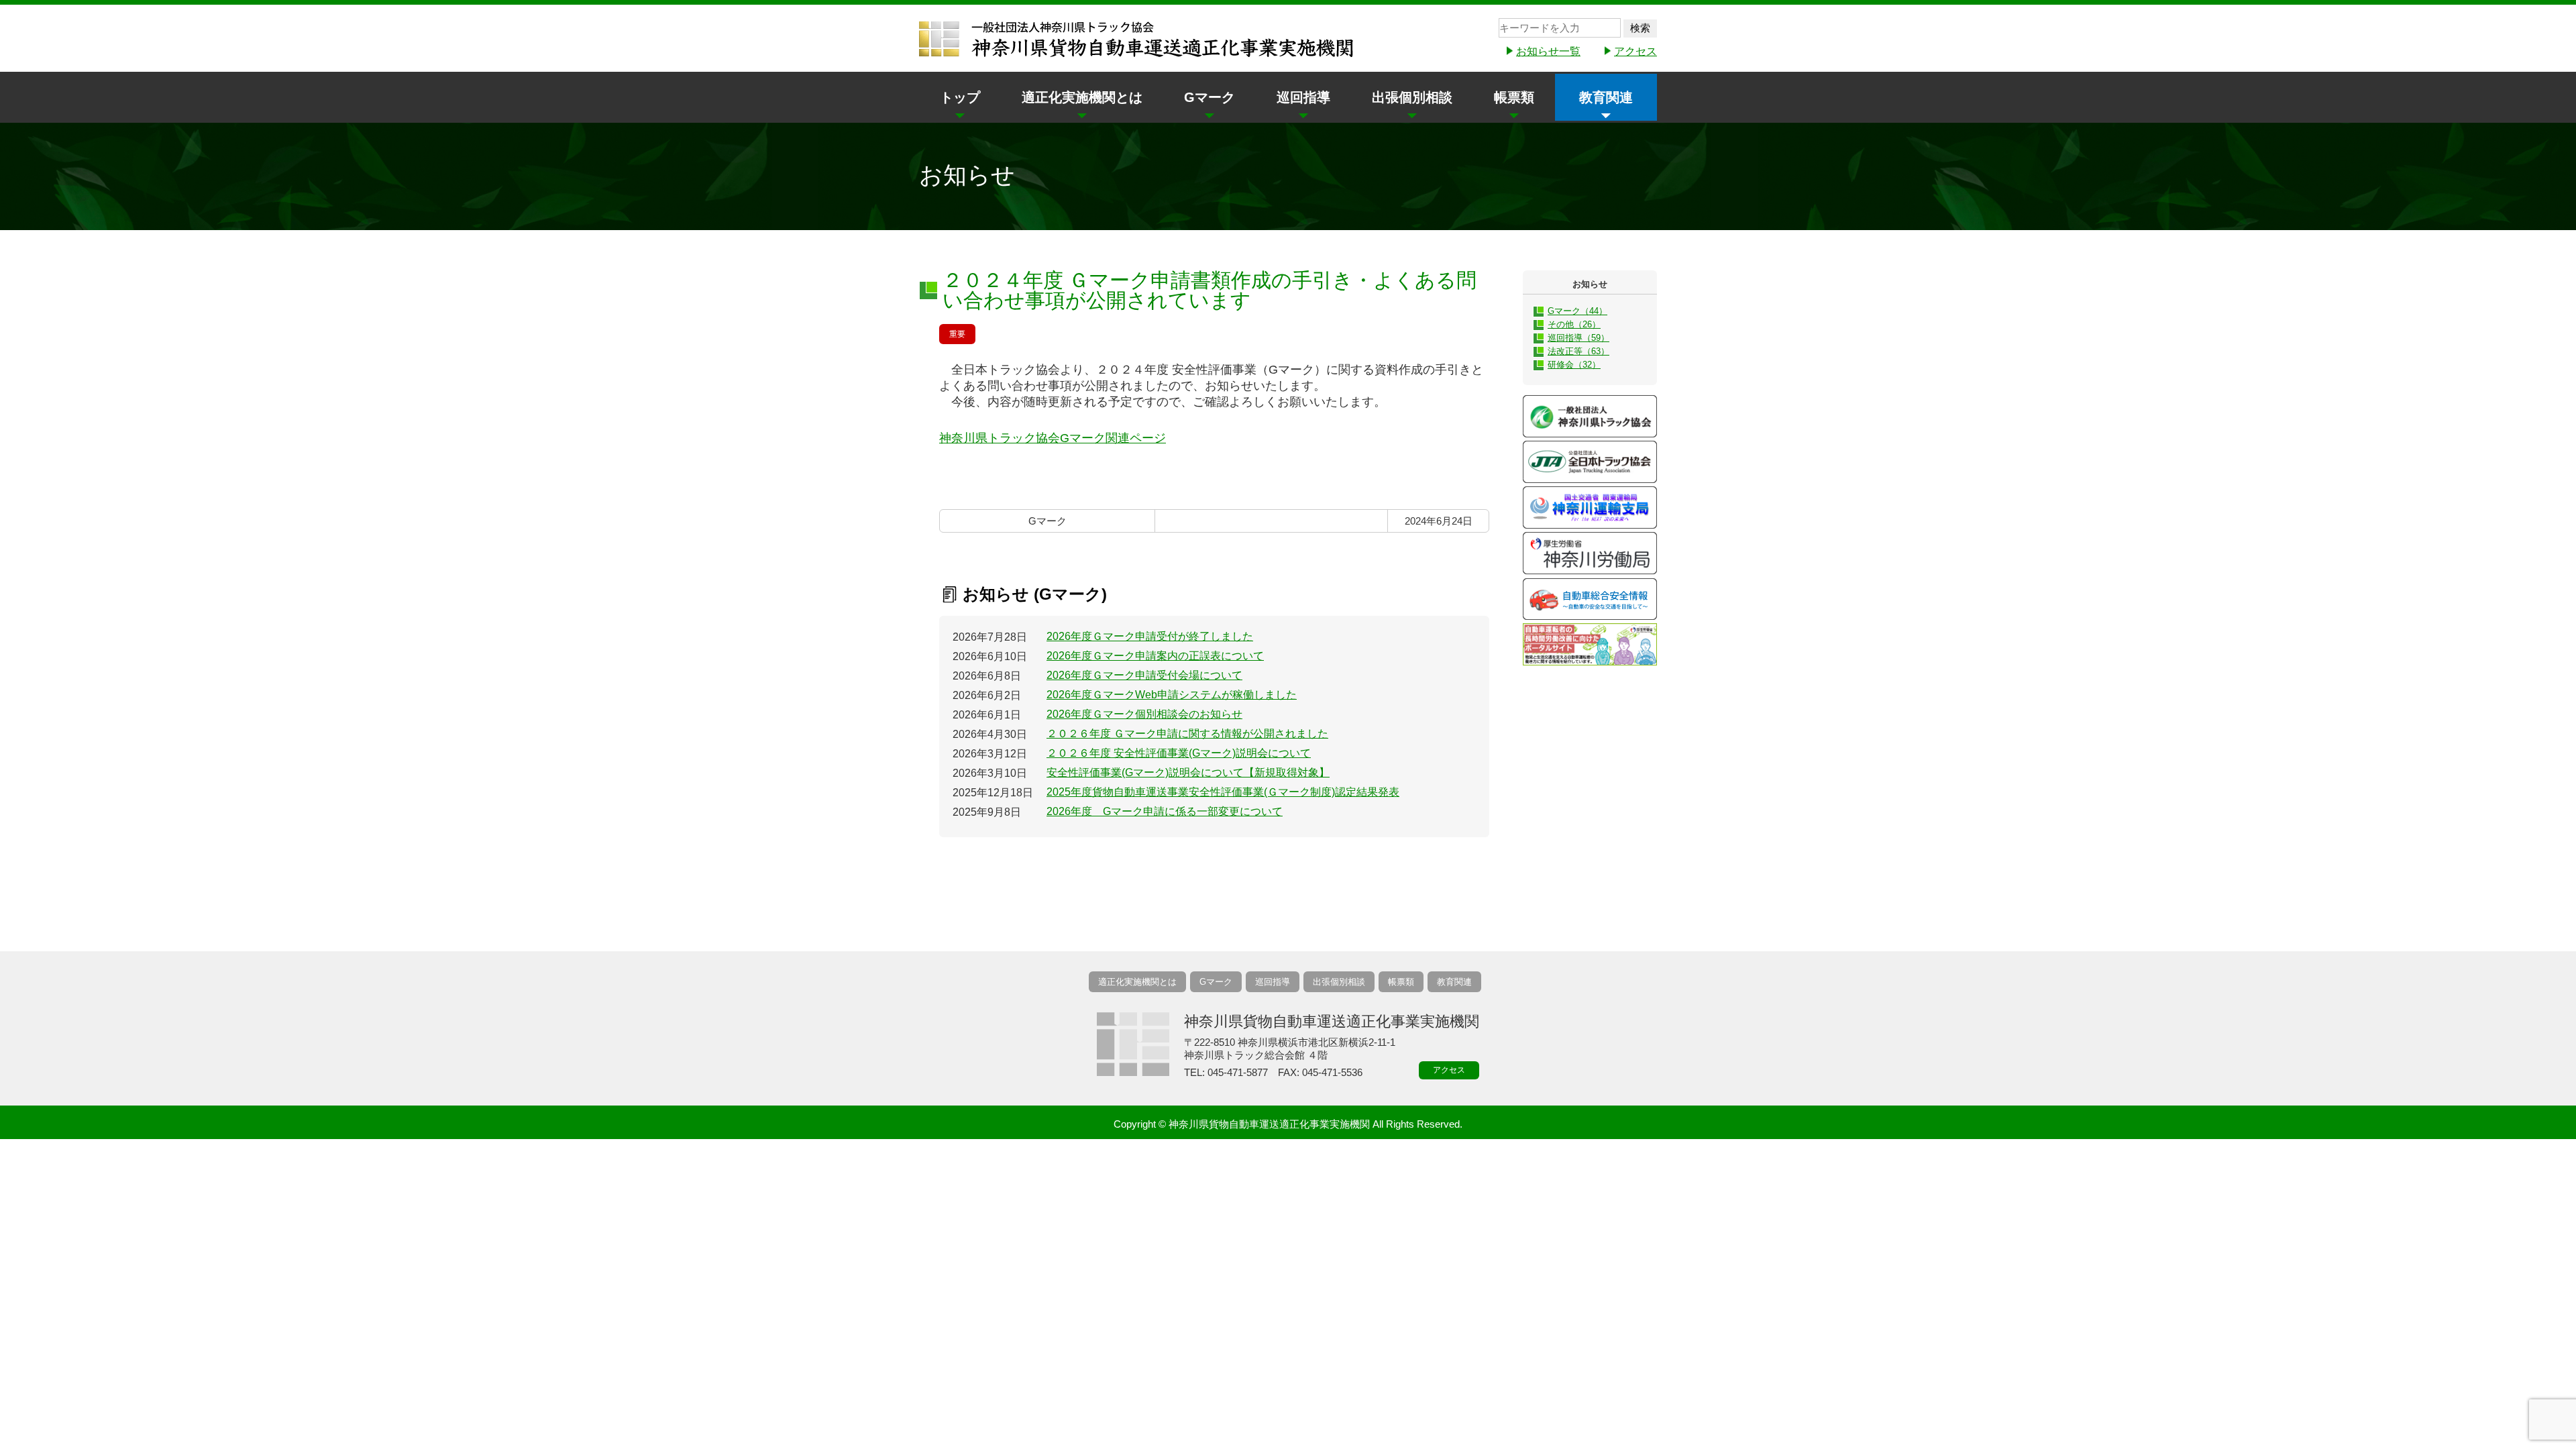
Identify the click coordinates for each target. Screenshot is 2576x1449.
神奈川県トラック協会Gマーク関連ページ (1053, 438)
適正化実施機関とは (1082, 97)
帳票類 (1514, 97)
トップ (960, 97)
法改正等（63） (1578, 351)
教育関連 (1606, 97)
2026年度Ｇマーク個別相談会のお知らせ (1144, 714)
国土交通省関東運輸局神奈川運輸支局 (1590, 507)
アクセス (1635, 51)
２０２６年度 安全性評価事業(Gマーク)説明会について (1179, 753)
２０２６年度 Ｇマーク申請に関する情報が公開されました (1187, 734)
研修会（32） (1574, 365)
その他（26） (1574, 324)
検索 (1640, 28)
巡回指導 (1303, 97)
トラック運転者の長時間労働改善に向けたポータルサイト (1590, 644)
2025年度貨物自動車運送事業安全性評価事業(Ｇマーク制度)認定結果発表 (1223, 792)
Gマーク (1210, 97)
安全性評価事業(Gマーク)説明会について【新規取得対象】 (1188, 772)
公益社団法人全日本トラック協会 (1590, 462)
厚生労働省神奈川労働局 (1590, 553)
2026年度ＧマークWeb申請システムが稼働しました (1172, 695)
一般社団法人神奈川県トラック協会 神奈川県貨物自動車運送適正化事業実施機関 (1137, 40)
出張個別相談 (1412, 97)
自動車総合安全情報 (1590, 599)
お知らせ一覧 (1548, 51)
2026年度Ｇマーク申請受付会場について (1144, 675)
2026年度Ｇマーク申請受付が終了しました (1150, 636)
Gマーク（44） (1577, 311)
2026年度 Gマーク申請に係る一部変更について (1165, 811)
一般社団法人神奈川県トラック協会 (1590, 416)
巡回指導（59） (1578, 338)
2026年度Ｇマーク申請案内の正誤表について (1155, 656)
